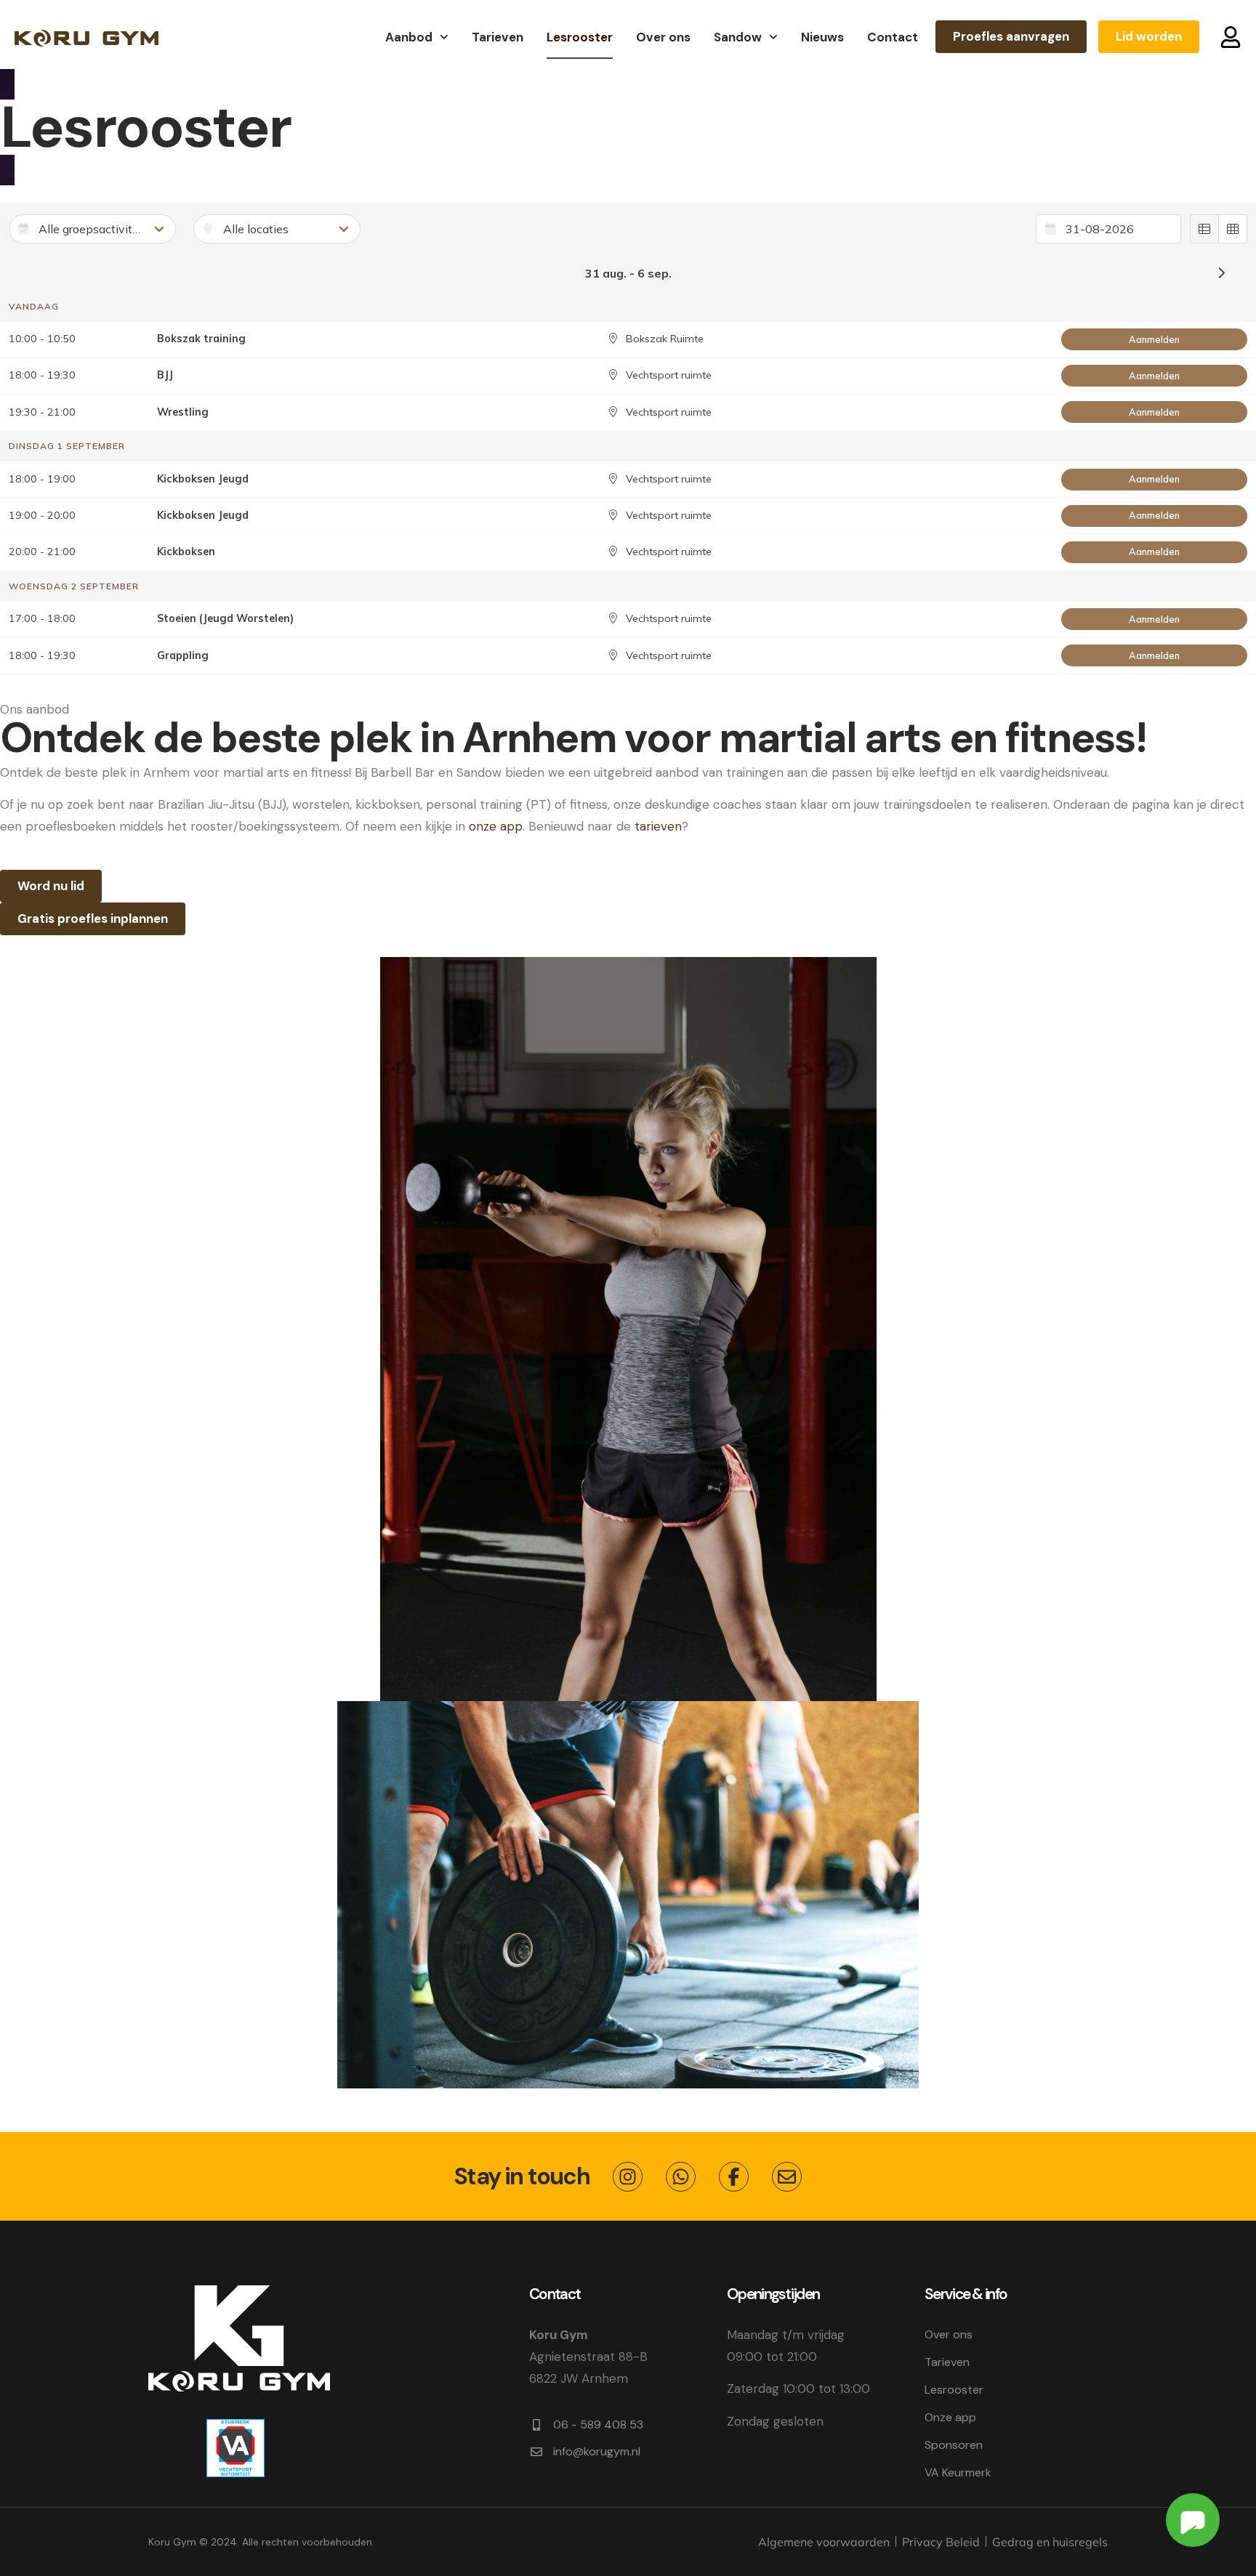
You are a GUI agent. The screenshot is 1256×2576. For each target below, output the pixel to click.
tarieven (658, 826)
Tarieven (498, 37)
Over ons (663, 37)
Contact (893, 37)
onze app (496, 826)
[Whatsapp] (681, 2177)
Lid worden (1149, 36)
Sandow (738, 37)
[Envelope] (787, 2177)
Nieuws (822, 37)
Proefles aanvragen (1011, 36)
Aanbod (409, 37)
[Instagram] (628, 2177)
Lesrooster (580, 37)
